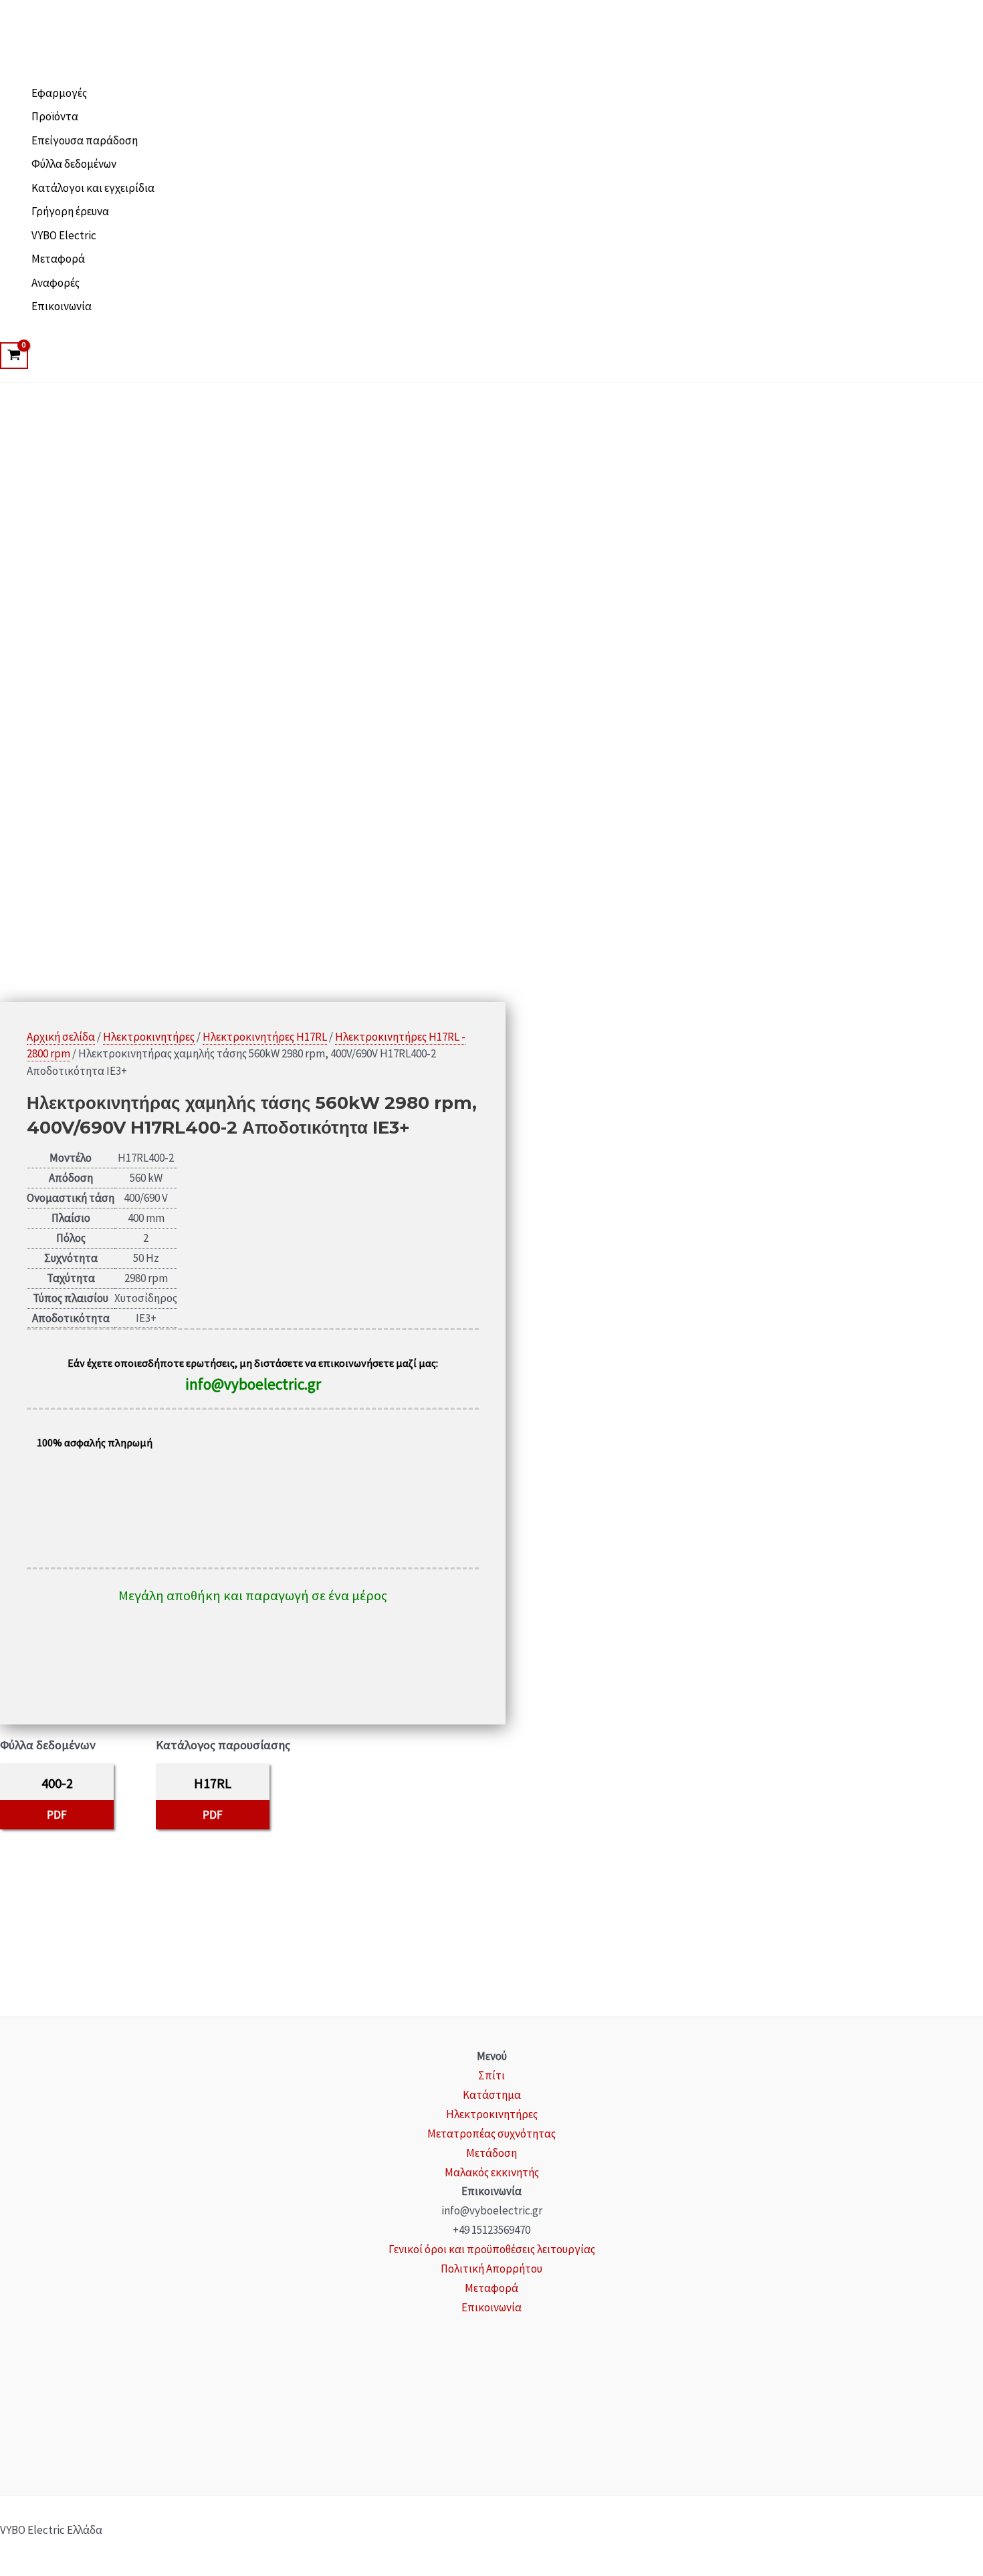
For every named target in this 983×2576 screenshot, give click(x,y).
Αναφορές (56, 283)
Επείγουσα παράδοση (85, 140)
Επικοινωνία (62, 306)
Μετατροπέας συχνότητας (491, 2134)
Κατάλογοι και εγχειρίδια (93, 188)
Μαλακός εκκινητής (492, 2172)
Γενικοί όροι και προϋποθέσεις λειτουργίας (492, 2249)
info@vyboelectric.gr (253, 1384)
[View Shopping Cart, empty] (14, 356)
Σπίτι (491, 2075)
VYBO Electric (64, 235)
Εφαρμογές (59, 93)
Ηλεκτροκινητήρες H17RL (265, 1037)
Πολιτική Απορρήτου (491, 2269)
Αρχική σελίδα (61, 1037)
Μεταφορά (58, 259)
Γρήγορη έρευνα (70, 211)
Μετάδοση (491, 2153)
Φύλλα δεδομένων (74, 164)
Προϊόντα (55, 116)
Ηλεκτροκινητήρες (149, 1037)
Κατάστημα (492, 2095)
